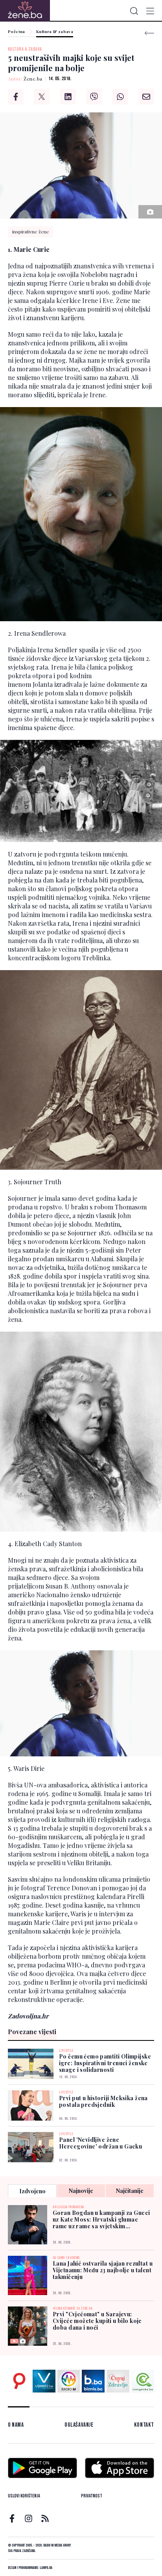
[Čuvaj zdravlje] (118, 2381)
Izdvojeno (32, 2191)
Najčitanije (130, 2191)
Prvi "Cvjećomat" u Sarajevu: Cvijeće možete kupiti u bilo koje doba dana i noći (97, 2321)
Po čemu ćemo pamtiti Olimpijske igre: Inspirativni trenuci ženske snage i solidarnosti (105, 2063)
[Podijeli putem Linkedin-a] (68, 97)
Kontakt (144, 2425)
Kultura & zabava (55, 32)
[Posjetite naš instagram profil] (29, 2518)
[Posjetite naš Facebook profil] (12, 2518)
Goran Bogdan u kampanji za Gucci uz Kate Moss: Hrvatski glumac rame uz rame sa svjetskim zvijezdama (101, 2219)
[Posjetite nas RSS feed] (45, 2518)
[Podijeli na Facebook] (16, 97)
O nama (16, 2425)
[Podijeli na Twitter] (42, 97)
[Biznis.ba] (93, 2381)
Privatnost (92, 2496)
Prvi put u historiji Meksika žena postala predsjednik (103, 2101)
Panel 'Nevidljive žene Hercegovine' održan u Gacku (100, 2143)
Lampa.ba (46, 2568)
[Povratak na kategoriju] (149, 33)
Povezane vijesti (32, 2032)
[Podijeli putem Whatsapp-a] (120, 97)
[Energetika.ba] (143, 2381)
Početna (17, 32)
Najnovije (81, 2191)
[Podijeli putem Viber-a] (94, 97)
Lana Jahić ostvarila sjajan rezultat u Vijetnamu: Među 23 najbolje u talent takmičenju (103, 2270)
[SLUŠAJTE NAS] (69, 2381)
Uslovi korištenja (24, 2496)
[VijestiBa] (44, 2381)
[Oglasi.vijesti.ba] (19, 2381)
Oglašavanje (79, 2425)
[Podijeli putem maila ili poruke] (146, 97)
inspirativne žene (31, 231)
